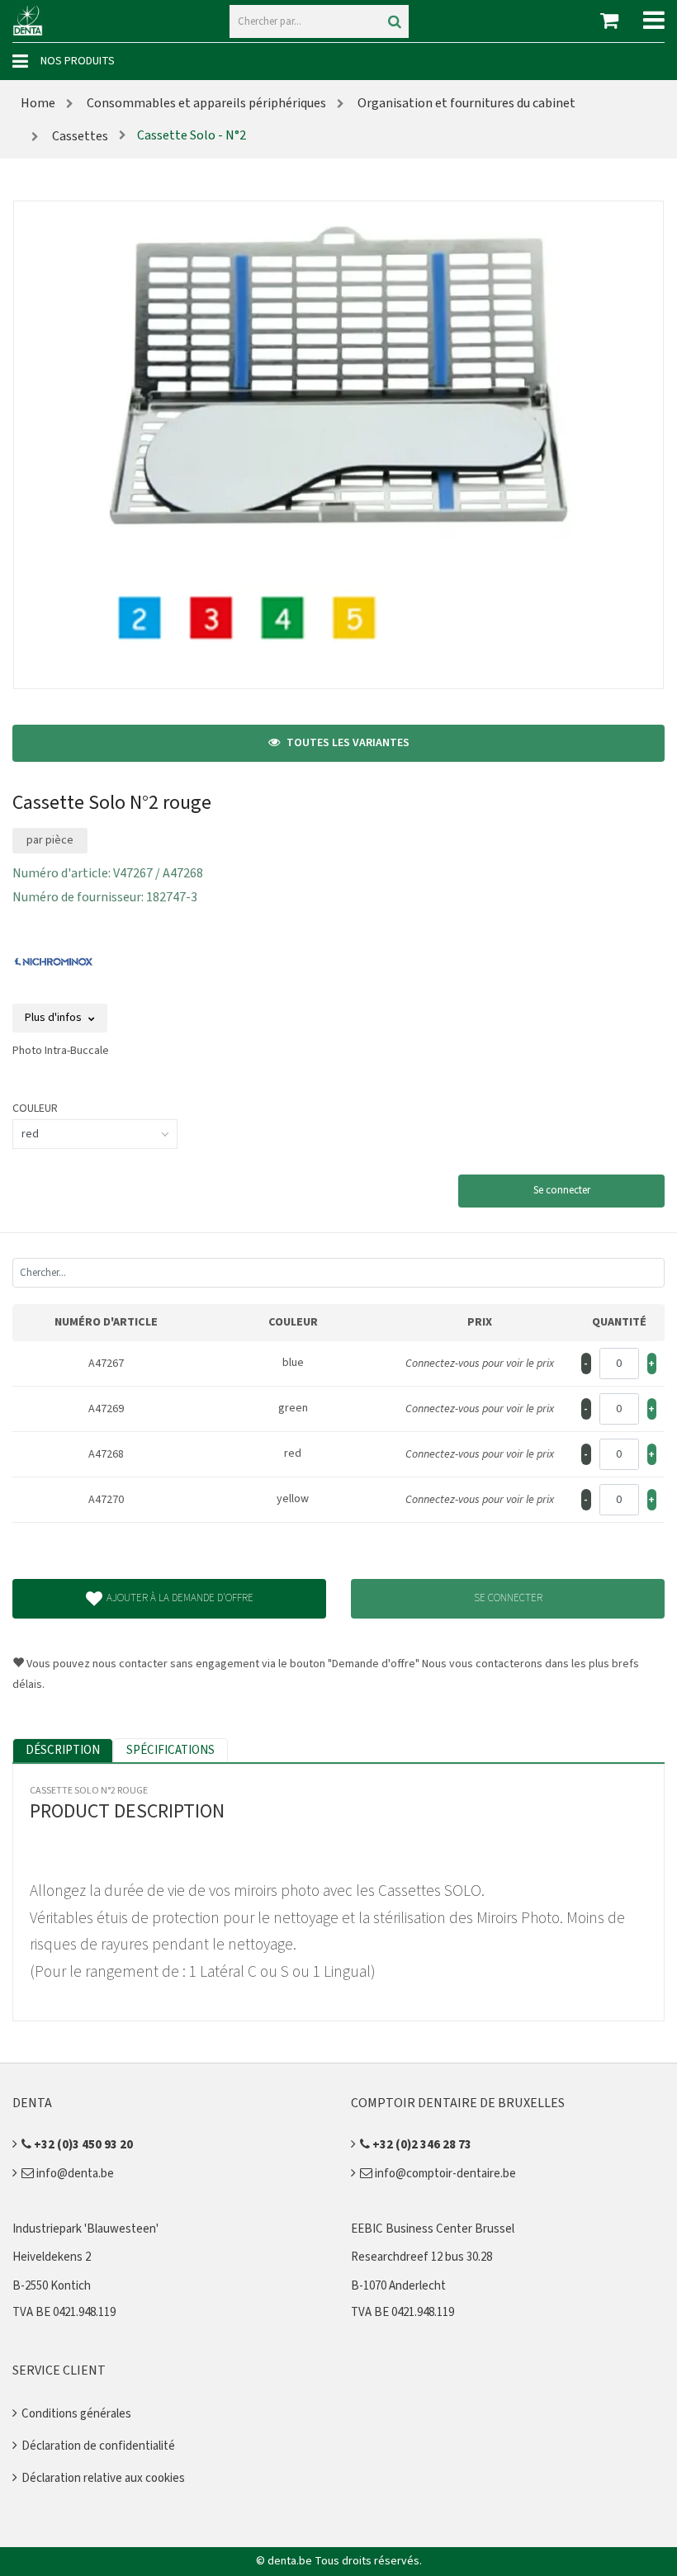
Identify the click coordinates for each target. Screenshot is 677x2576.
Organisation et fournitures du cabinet (465, 103)
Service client (59, 2370)
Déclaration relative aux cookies (103, 2478)
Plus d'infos (54, 1018)
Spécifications (170, 1750)
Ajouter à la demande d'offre (180, 1598)
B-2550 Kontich (52, 2286)
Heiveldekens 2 (52, 2257)
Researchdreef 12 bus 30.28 (421, 2257)
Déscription (63, 1750)
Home (38, 103)
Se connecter (562, 1190)
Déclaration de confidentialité (98, 2446)
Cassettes (79, 136)
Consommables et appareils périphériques (205, 103)
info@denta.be (74, 2174)
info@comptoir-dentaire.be (444, 2174)
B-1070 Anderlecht (398, 2286)
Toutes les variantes (347, 743)
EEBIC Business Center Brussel (433, 2229)
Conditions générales (76, 2414)
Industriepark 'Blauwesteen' (85, 2229)
